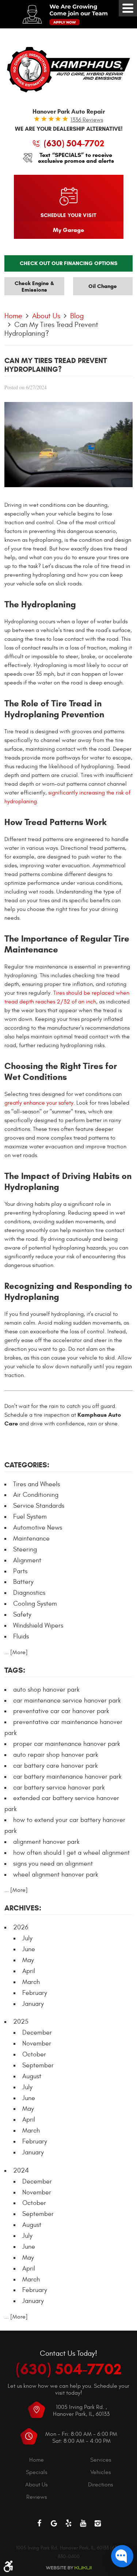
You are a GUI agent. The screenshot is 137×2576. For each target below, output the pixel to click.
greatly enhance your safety (39, 1103)
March (31, 1982)
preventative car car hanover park (61, 1711)
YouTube (83, 2523)
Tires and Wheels (37, 1484)
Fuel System (30, 1517)
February (35, 1993)
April (29, 1971)
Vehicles (100, 2472)
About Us (46, 316)
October (34, 2054)
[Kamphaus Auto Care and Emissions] (68, 70)
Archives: (23, 1908)
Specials (37, 2472)
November (37, 2044)
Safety (22, 1615)
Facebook (39, 2523)
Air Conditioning (36, 1495)
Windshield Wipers (38, 1626)
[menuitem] (37, 2460)
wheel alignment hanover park (56, 1875)
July (27, 1938)
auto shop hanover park (46, 1690)
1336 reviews (87, 120)
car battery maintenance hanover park (67, 1777)
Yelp (69, 2523)
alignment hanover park (46, 1842)
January (33, 2004)
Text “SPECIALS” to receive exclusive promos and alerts (76, 158)
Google (54, 2523)
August (32, 2076)
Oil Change (103, 286)
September (38, 2065)
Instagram (98, 2523)
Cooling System (35, 1604)
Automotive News (38, 1528)
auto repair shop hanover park (56, 1755)
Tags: (15, 1670)
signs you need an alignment (53, 1864)
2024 (21, 2171)
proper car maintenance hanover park (67, 1744)
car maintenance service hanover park (67, 1701)
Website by (69, 2568)
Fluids (21, 1636)
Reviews (37, 2497)
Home (13, 316)
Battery (23, 1582)
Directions (100, 2485)
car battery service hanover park (59, 1788)
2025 (21, 2022)
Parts (20, 1571)
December (37, 2033)
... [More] (16, 1652)
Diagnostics (29, 1593)
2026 (21, 1927)
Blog (77, 316)
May (28, 1960)
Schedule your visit (69, 215)
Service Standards (39, 1506)
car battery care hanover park (56, 1766)
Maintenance (31, 1539)
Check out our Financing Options (68, 263)
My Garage (68, 230)
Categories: (27, 1465)
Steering (25, 1549)
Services (101, 2460)
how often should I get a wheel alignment (71, 1853)
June (29, 1949)
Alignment (27, 1560)
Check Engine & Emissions (34, 287)
